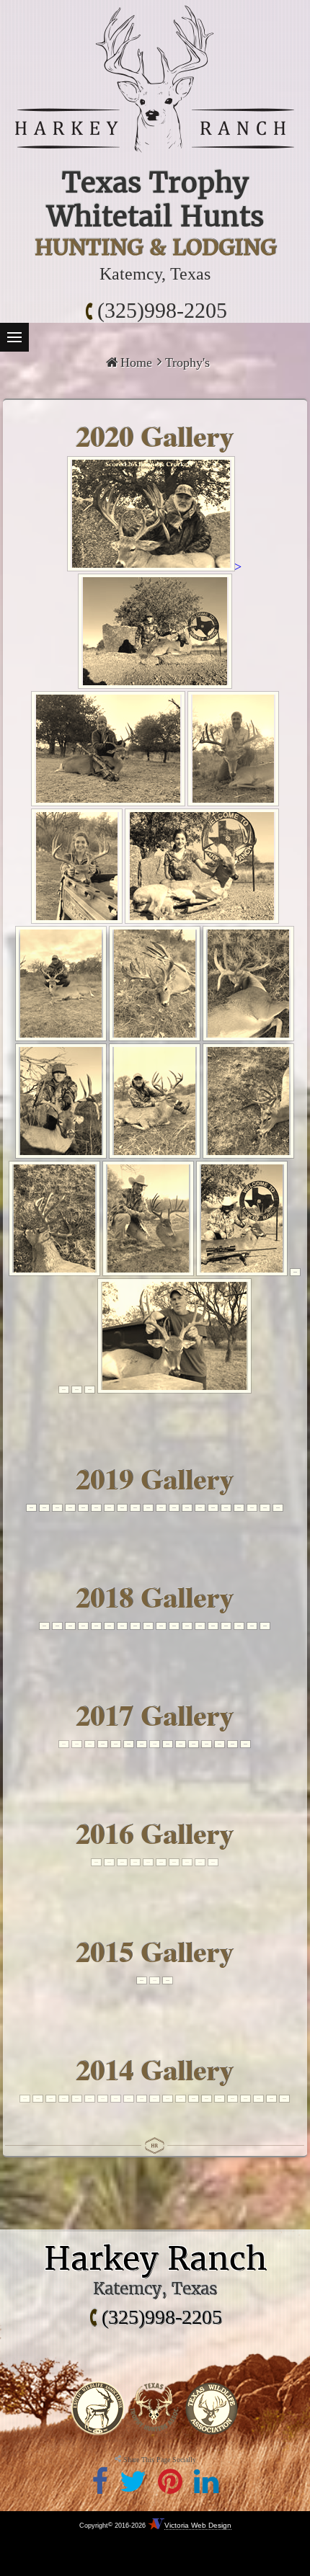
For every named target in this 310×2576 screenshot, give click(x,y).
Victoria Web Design (198, 2525)
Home (136, 362)
